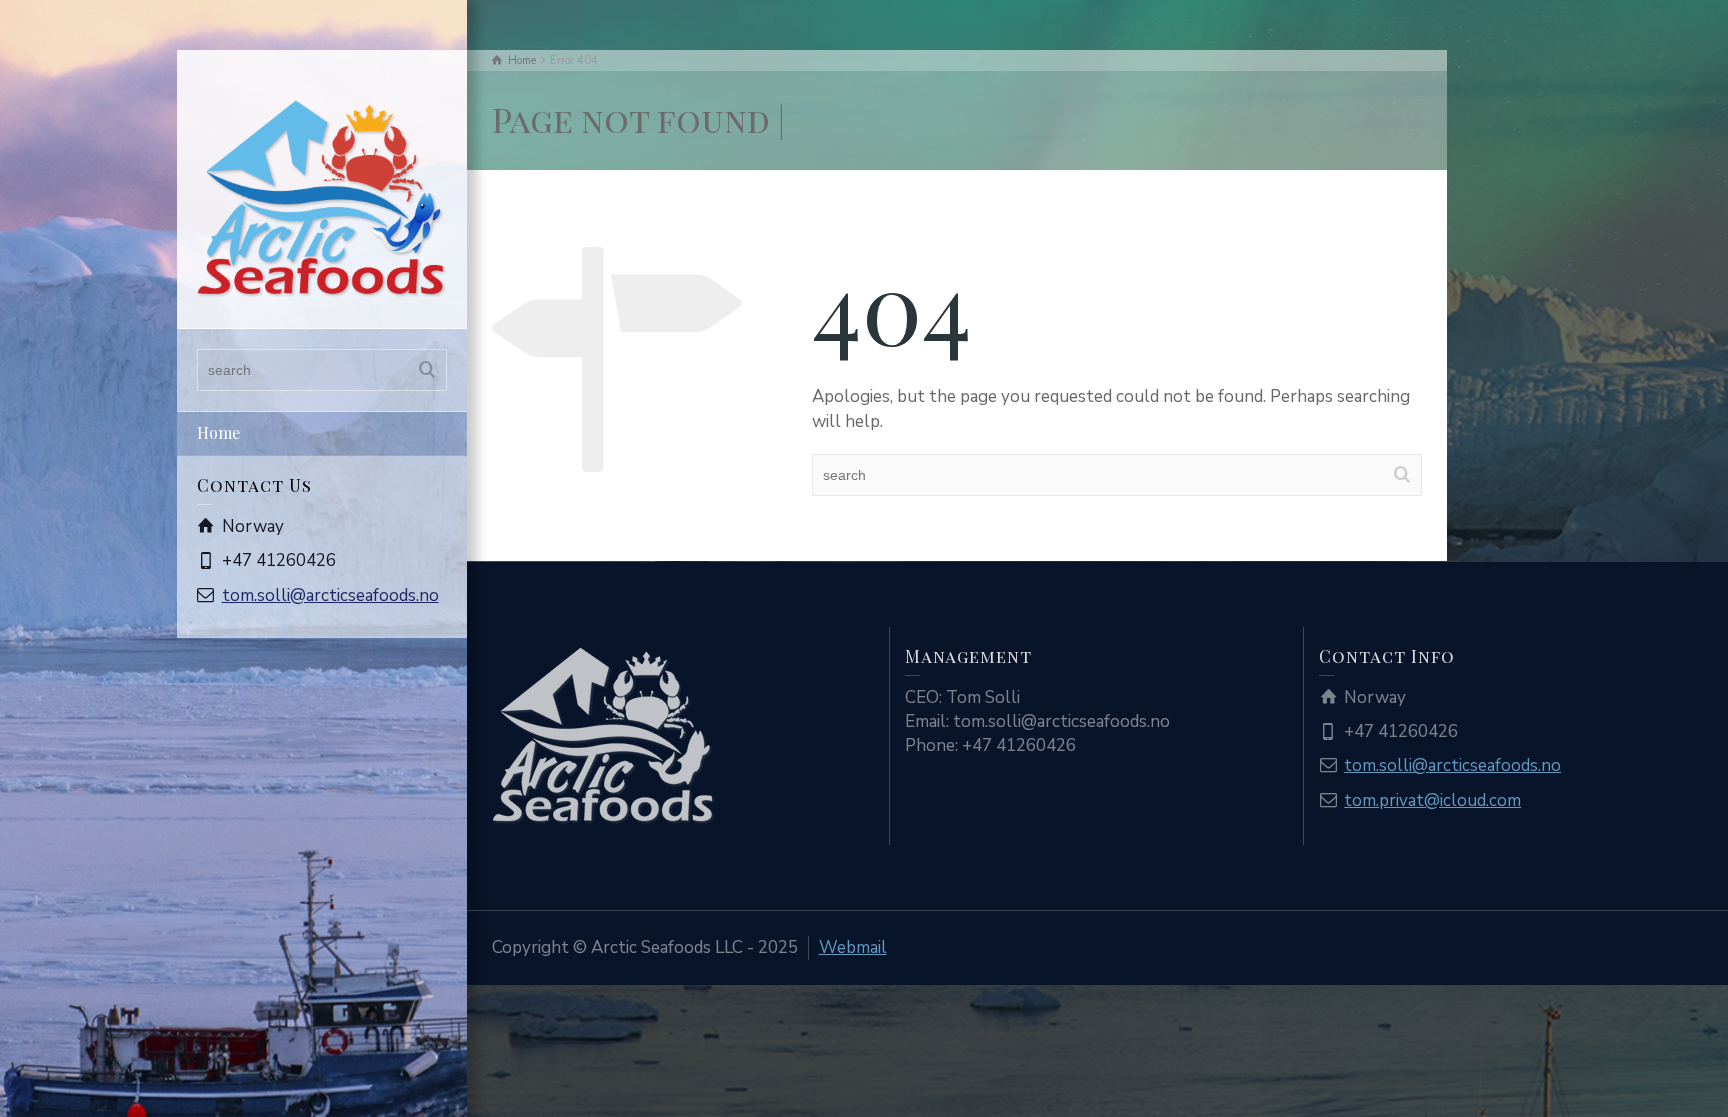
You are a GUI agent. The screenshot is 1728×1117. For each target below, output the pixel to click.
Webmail (853, 947)
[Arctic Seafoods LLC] (322, 197)
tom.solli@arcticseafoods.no (330, 595)
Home (218, 432)
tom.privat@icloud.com (1432, 800)
